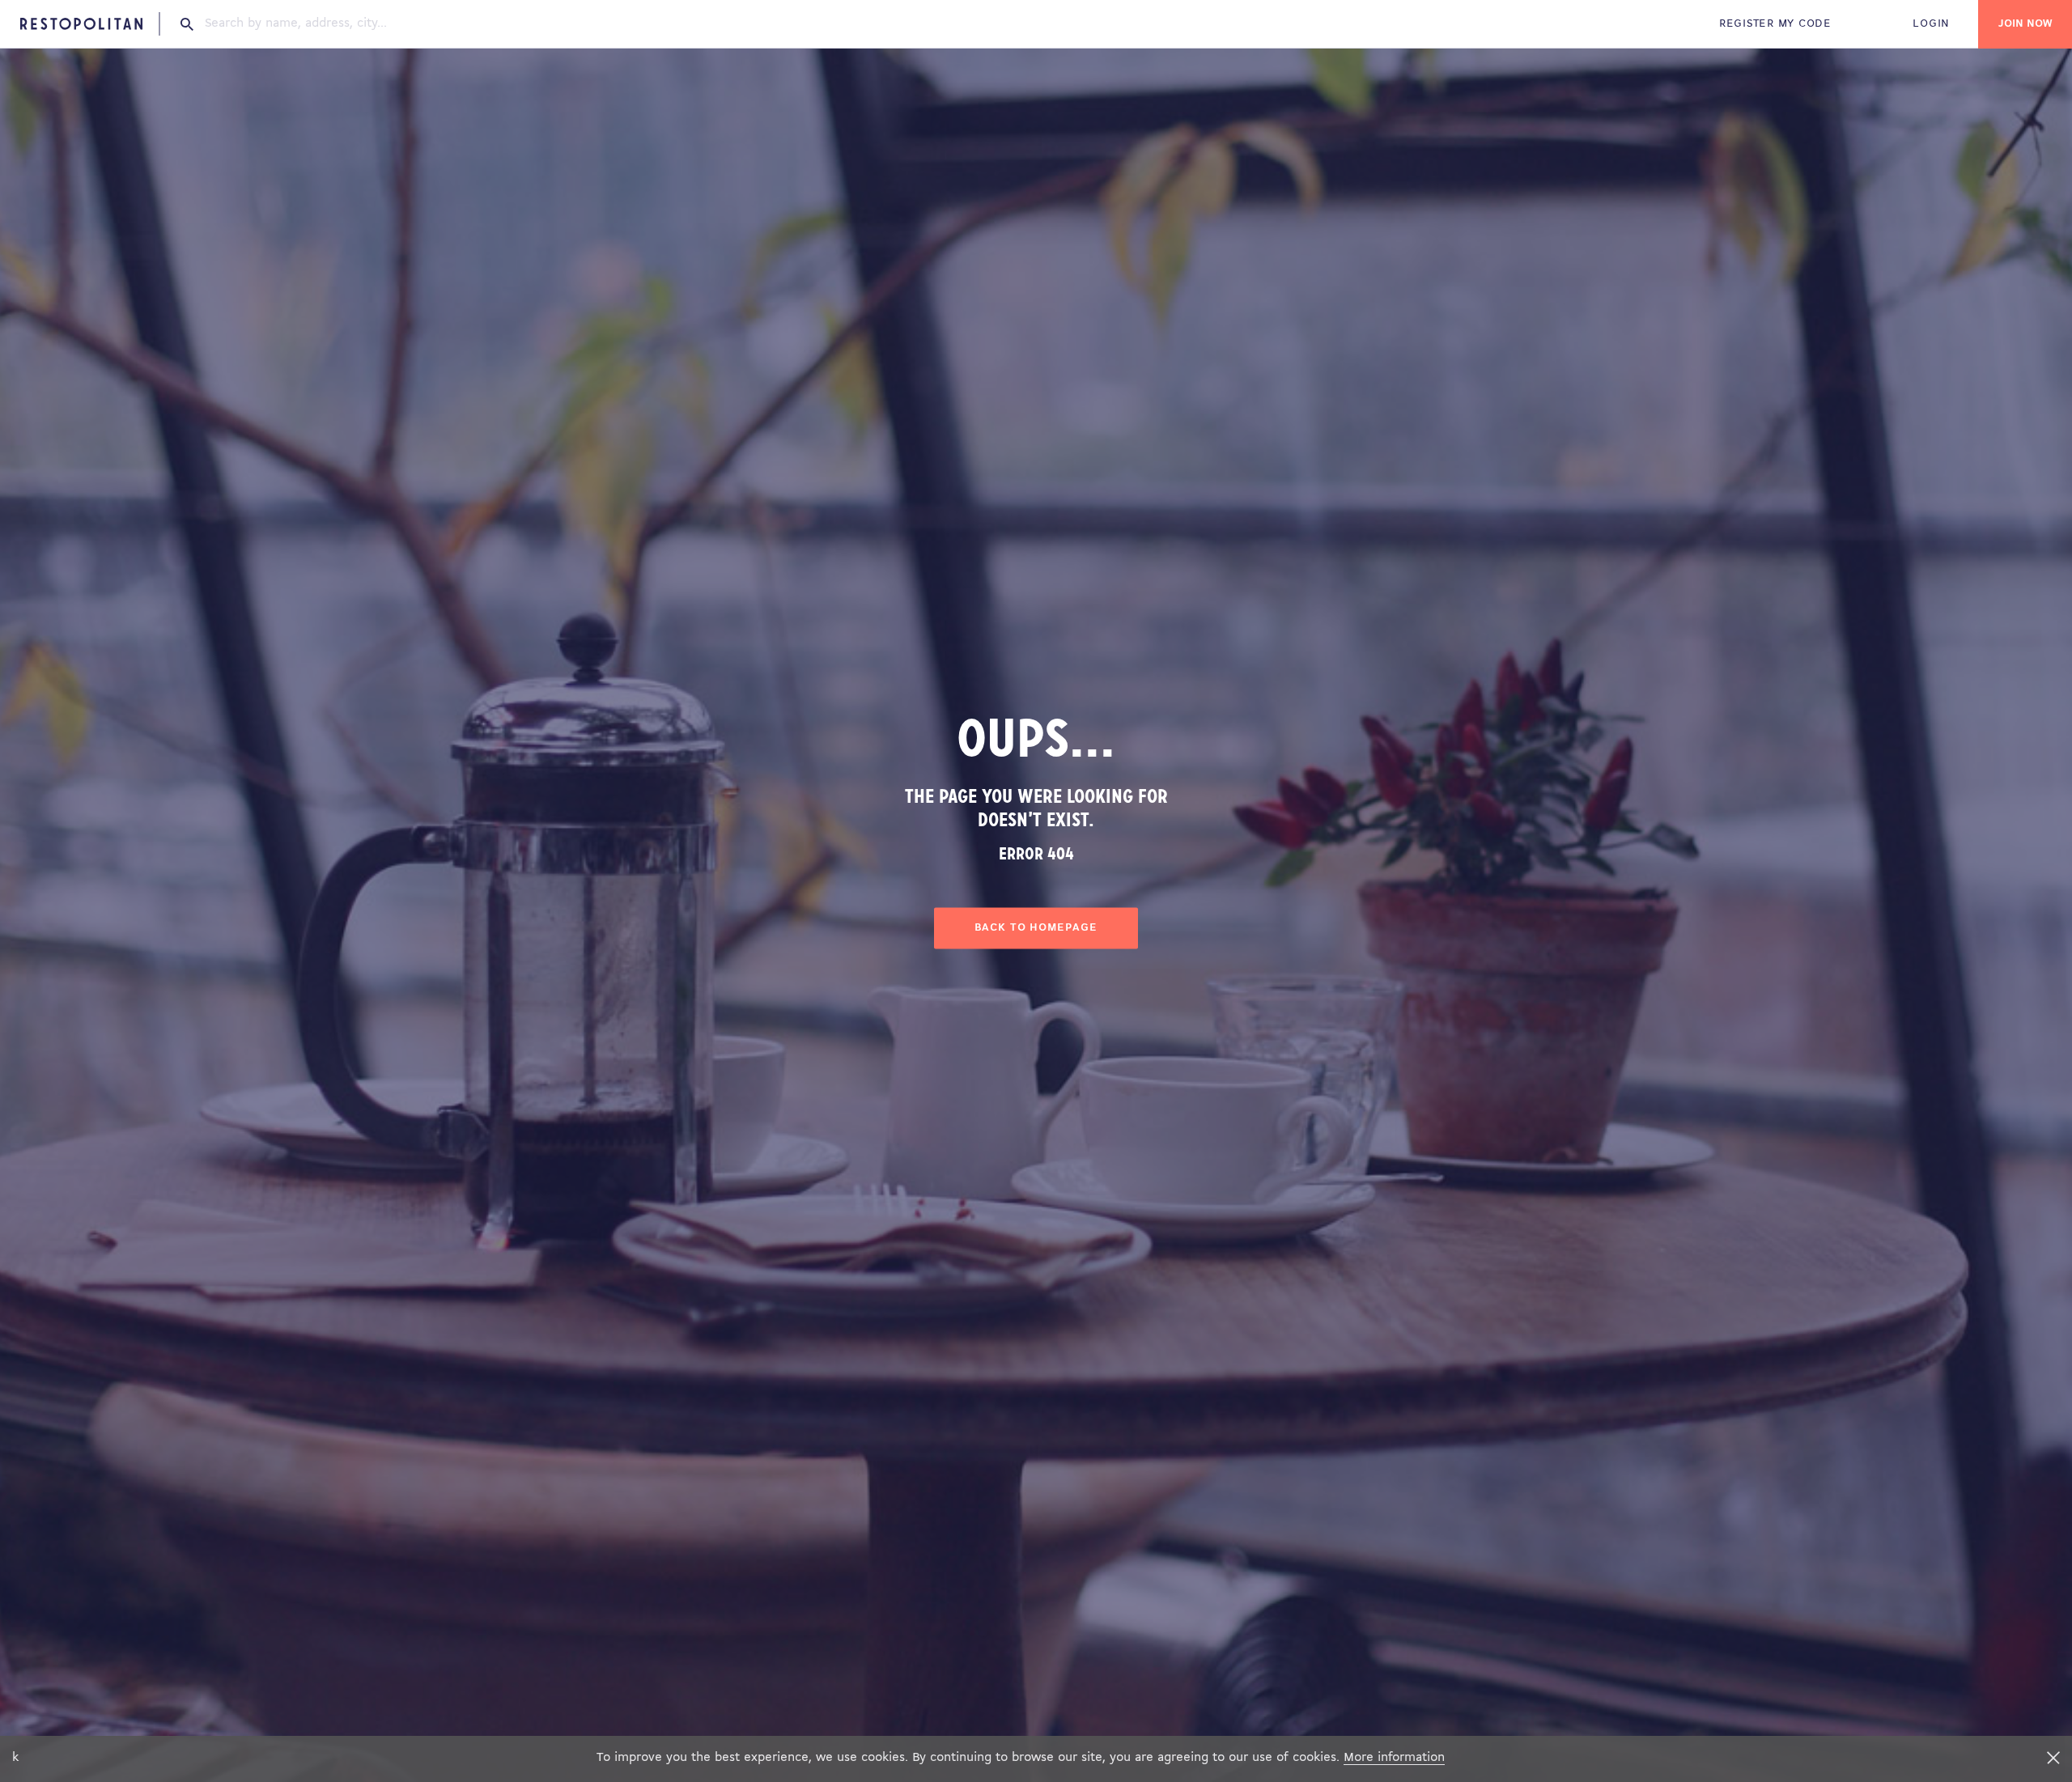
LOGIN (1931, 24)
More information (1394, 1758)
